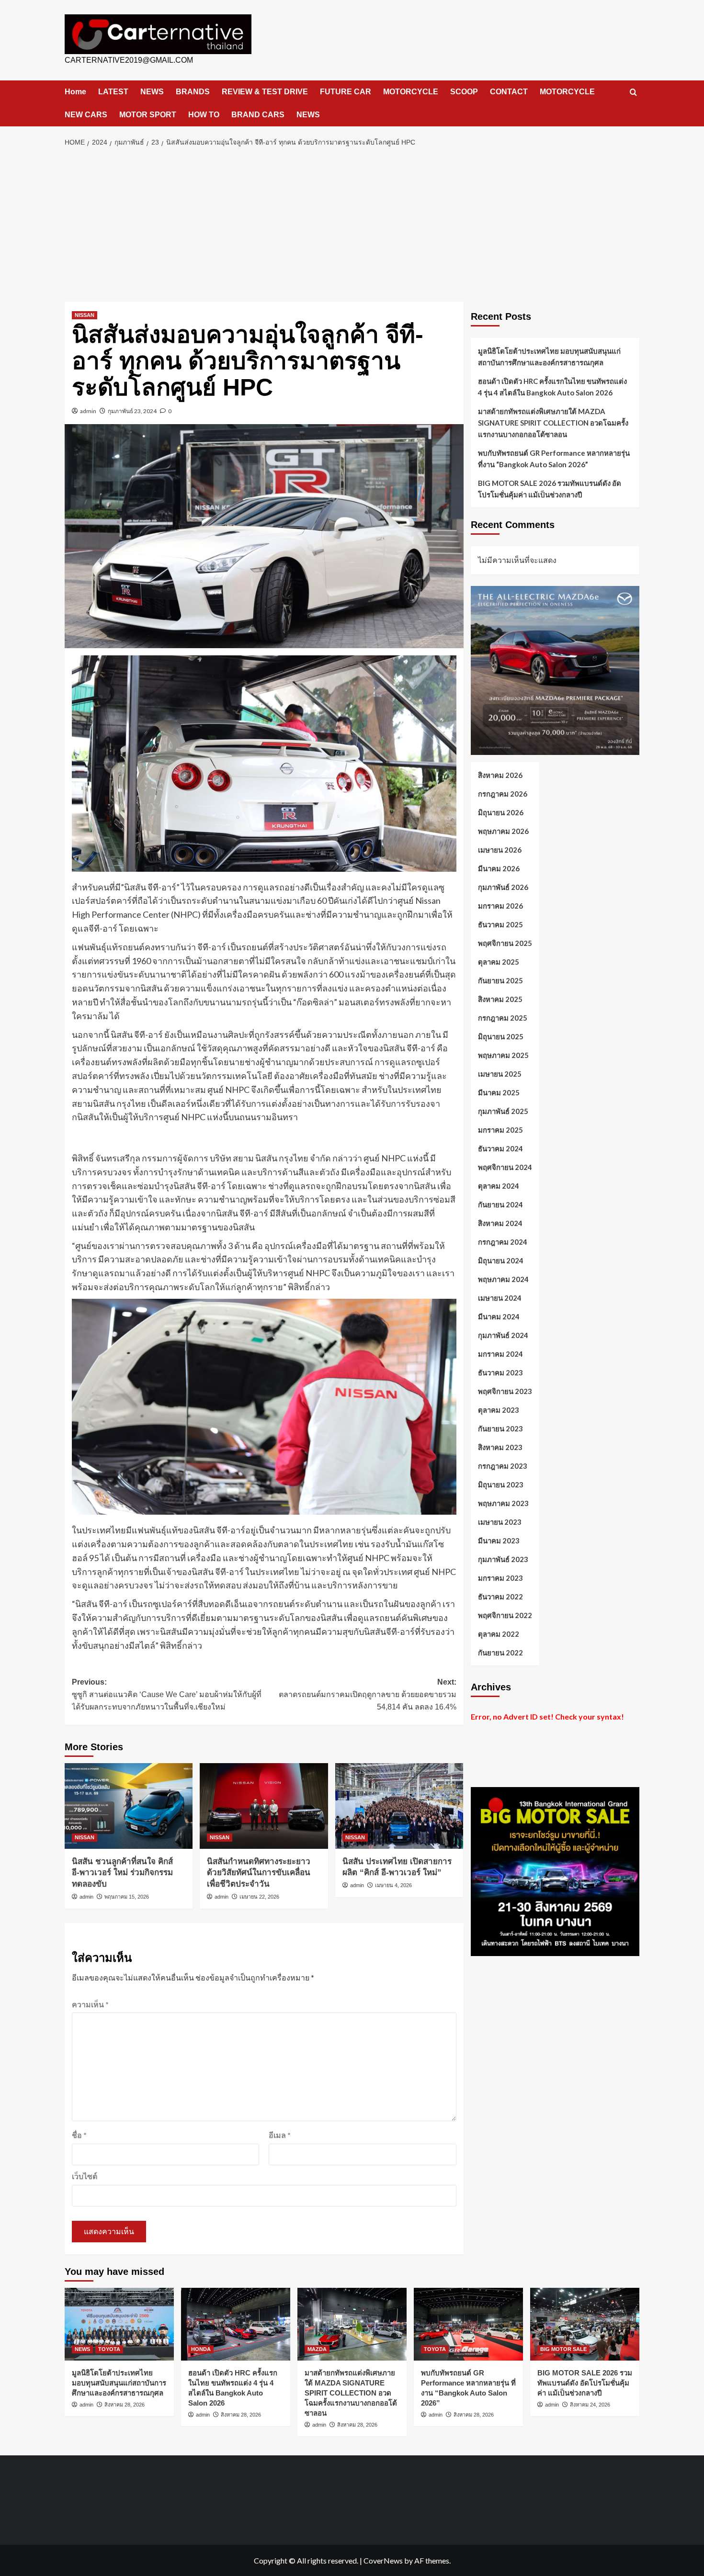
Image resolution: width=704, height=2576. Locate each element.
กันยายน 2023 (500, 1428)
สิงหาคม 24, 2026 (590, 2405)
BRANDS (193, 92)
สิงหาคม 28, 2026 (125, 2405)
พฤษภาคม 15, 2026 (127, 1897)
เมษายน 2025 (500, 1073)
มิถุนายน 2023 (501, 1484)
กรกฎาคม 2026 (503, 793)
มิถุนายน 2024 (501, 1260)
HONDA (201, 2349)
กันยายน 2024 (500, 1204)
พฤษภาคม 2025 (503, 1055)
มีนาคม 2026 (499, 868)
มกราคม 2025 (500, 1129)
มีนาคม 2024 (499, 1316)
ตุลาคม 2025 (499, 961)
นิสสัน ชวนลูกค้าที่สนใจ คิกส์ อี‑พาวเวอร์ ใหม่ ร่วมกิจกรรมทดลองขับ (122, 1873)
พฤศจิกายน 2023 (505, 1391)
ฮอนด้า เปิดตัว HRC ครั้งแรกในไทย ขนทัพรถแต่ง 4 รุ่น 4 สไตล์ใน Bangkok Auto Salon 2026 (552, 387)
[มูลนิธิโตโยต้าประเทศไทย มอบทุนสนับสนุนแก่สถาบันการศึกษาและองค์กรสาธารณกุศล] (119, 2324)
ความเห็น (90, 2004)
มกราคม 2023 (500, 1577)
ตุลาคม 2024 (499, 1185)
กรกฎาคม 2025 (503, 1017)
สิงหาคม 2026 (500, 775)
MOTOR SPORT (148, 115)
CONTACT (509, 92)
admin (88, 411)
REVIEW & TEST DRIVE (265, 92)
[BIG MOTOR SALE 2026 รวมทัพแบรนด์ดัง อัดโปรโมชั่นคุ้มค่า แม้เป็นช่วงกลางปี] (585, 2324)
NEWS (152, 92)
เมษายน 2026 (500, 849)
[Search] (633, 93)
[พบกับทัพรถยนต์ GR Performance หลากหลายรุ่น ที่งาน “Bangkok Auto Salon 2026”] (468, 2324)
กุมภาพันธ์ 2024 (503, 1335)
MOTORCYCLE (411, 92)
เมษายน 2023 (500, 1521)
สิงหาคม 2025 (500, 999)
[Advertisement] (352, 225)
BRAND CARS (258, 115)
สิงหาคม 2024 (500, 1223)
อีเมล (280, 2135)
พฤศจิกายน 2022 (505, 1615)
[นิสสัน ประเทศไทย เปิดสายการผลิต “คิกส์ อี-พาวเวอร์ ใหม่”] (399, 1806)
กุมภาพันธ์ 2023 (503, 1559)
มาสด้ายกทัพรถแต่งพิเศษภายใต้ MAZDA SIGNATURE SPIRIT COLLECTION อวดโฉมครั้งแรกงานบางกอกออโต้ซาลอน (553, 423)
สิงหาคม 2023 (500, 1447)
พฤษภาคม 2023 (503, 1503)
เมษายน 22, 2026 (259, 1897)
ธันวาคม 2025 (500, 924)
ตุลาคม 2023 (499, 1409)
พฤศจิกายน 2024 (505, 1167)
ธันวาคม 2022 (500, 1596)
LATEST (113, 92)
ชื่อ (79, 2135)
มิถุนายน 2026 (501, 812)
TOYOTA (109, 2349)
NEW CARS (86, 115)
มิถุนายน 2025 (501, 1036)
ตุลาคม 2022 (499, 1633)
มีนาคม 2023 (499, 1540)
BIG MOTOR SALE (563, 2349)
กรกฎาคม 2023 (503, 1465)
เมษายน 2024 (500, 1297)
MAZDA (317, 2349)
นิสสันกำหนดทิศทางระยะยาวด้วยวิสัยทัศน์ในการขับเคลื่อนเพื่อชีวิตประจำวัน (259, 1873)
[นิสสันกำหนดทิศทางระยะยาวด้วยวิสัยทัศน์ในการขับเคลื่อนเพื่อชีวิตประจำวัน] (264, 1806)
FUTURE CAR (346, 92)
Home (75, 92)
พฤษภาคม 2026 (503, 831)
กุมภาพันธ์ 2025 (503, 1111)
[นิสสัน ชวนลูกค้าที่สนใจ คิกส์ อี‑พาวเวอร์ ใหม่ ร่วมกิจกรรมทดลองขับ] (129, 1806)
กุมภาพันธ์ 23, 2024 (132, 411)
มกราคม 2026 (500, 905)
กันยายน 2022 (500, 1652)
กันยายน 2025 (500, 980)
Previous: (167, 1694)
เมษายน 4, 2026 (393, 1885)
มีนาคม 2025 (499, 1092)
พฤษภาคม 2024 (503, 1279)
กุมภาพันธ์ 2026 (503, 887)
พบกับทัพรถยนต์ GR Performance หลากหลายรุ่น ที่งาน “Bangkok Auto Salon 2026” (554, 459)
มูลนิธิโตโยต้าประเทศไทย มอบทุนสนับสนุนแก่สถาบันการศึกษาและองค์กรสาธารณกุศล (549, 357)
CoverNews (383, 2560)
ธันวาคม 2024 (500, 1148)
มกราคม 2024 (500, 1353)
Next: (367, 1694)
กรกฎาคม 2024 (503, 1241)
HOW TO (204, 115)
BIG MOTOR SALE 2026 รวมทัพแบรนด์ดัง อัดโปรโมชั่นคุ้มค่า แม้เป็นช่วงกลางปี (550, 489)
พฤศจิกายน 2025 (505, 943)
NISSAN (85, 315)
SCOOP (464, 92)
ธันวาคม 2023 (500, 1372)
